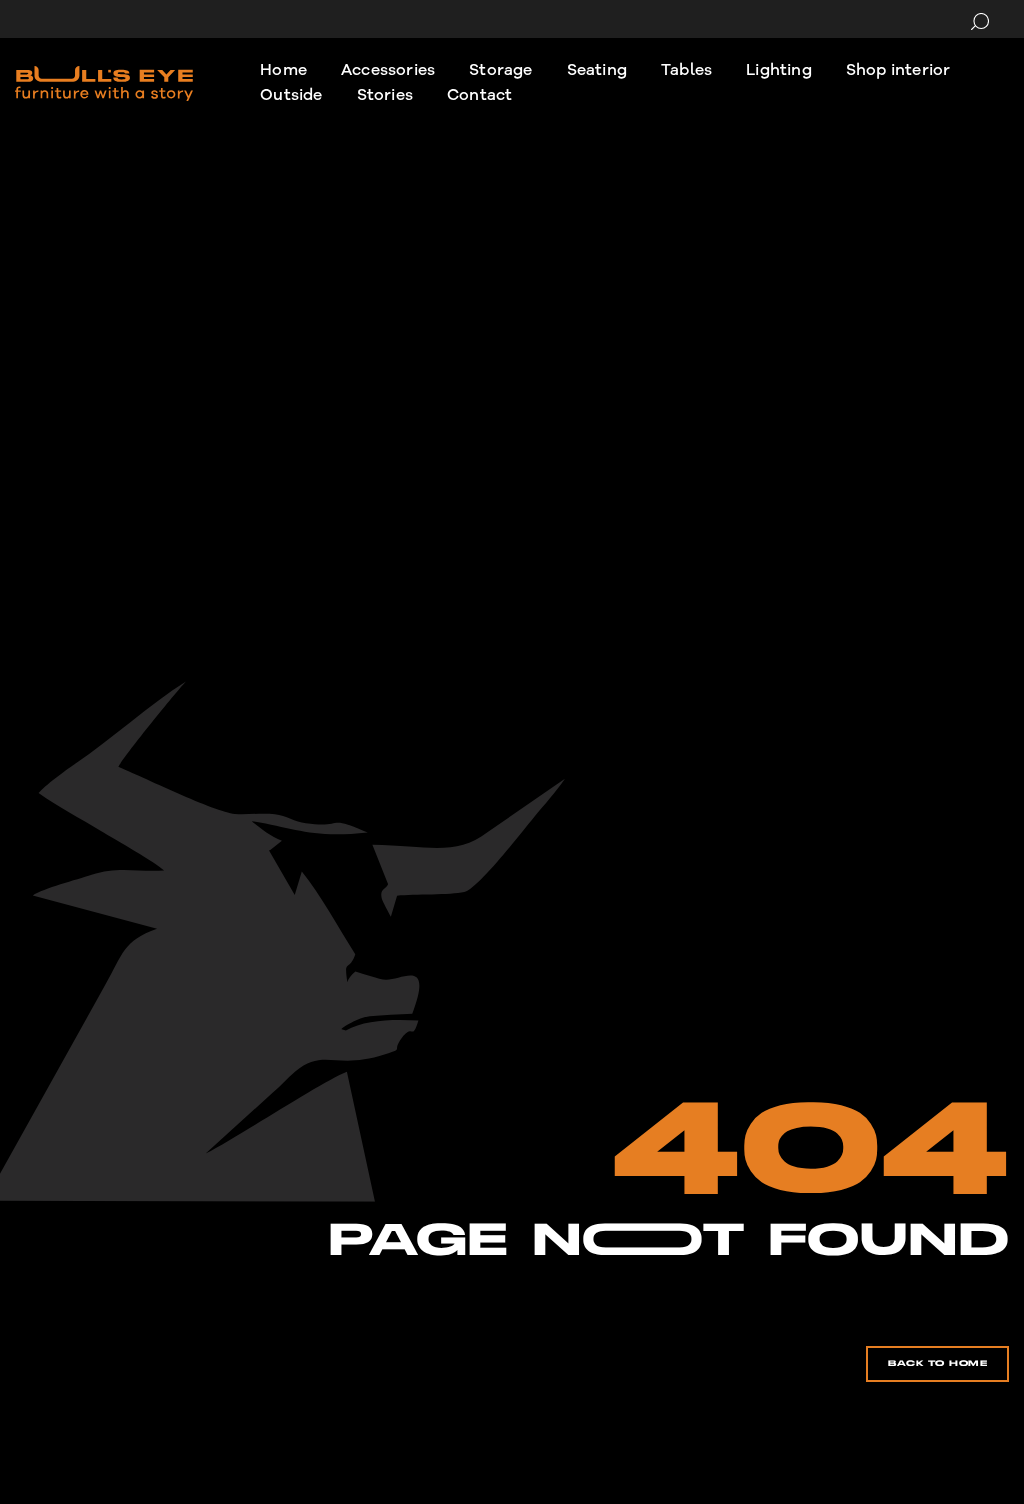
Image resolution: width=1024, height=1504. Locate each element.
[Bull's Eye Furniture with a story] (104, 84)
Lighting (779, 70)
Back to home (937, 1364)
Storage (500, 70)
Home (283, 70)
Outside (291, 95)
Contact (479, 95)
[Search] (980, 21)
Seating (597, 70)
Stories (385, 95)
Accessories (388, 70)
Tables (686, 70)
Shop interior (898, 70)
